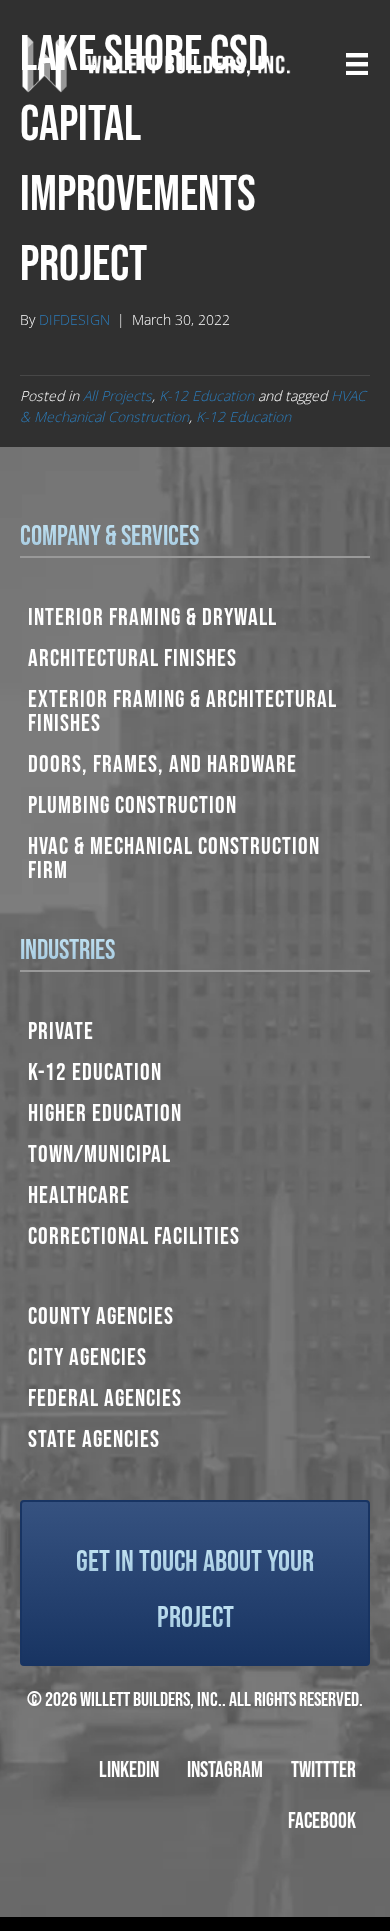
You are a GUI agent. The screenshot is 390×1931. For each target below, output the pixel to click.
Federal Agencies (105, 1398)
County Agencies (101, 1316)
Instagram (225, 1770)
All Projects (117, 395)
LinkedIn (129, 1770)
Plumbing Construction (132, 805)
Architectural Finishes (132, 658)
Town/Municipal (99, 1154)
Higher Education (105, 1113)
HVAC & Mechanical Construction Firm (174, 858)
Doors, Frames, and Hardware (162, 764)
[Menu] (357, 64)
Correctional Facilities (134, 1236)
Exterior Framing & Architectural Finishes (182, 711)
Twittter (323, 1770)
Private (61, 1031)
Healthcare (79, 1195)
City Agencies (87, 1357)
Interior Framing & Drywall (152, 617)
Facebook (322, 1821)
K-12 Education (206, 395)
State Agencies (94, 1439)
